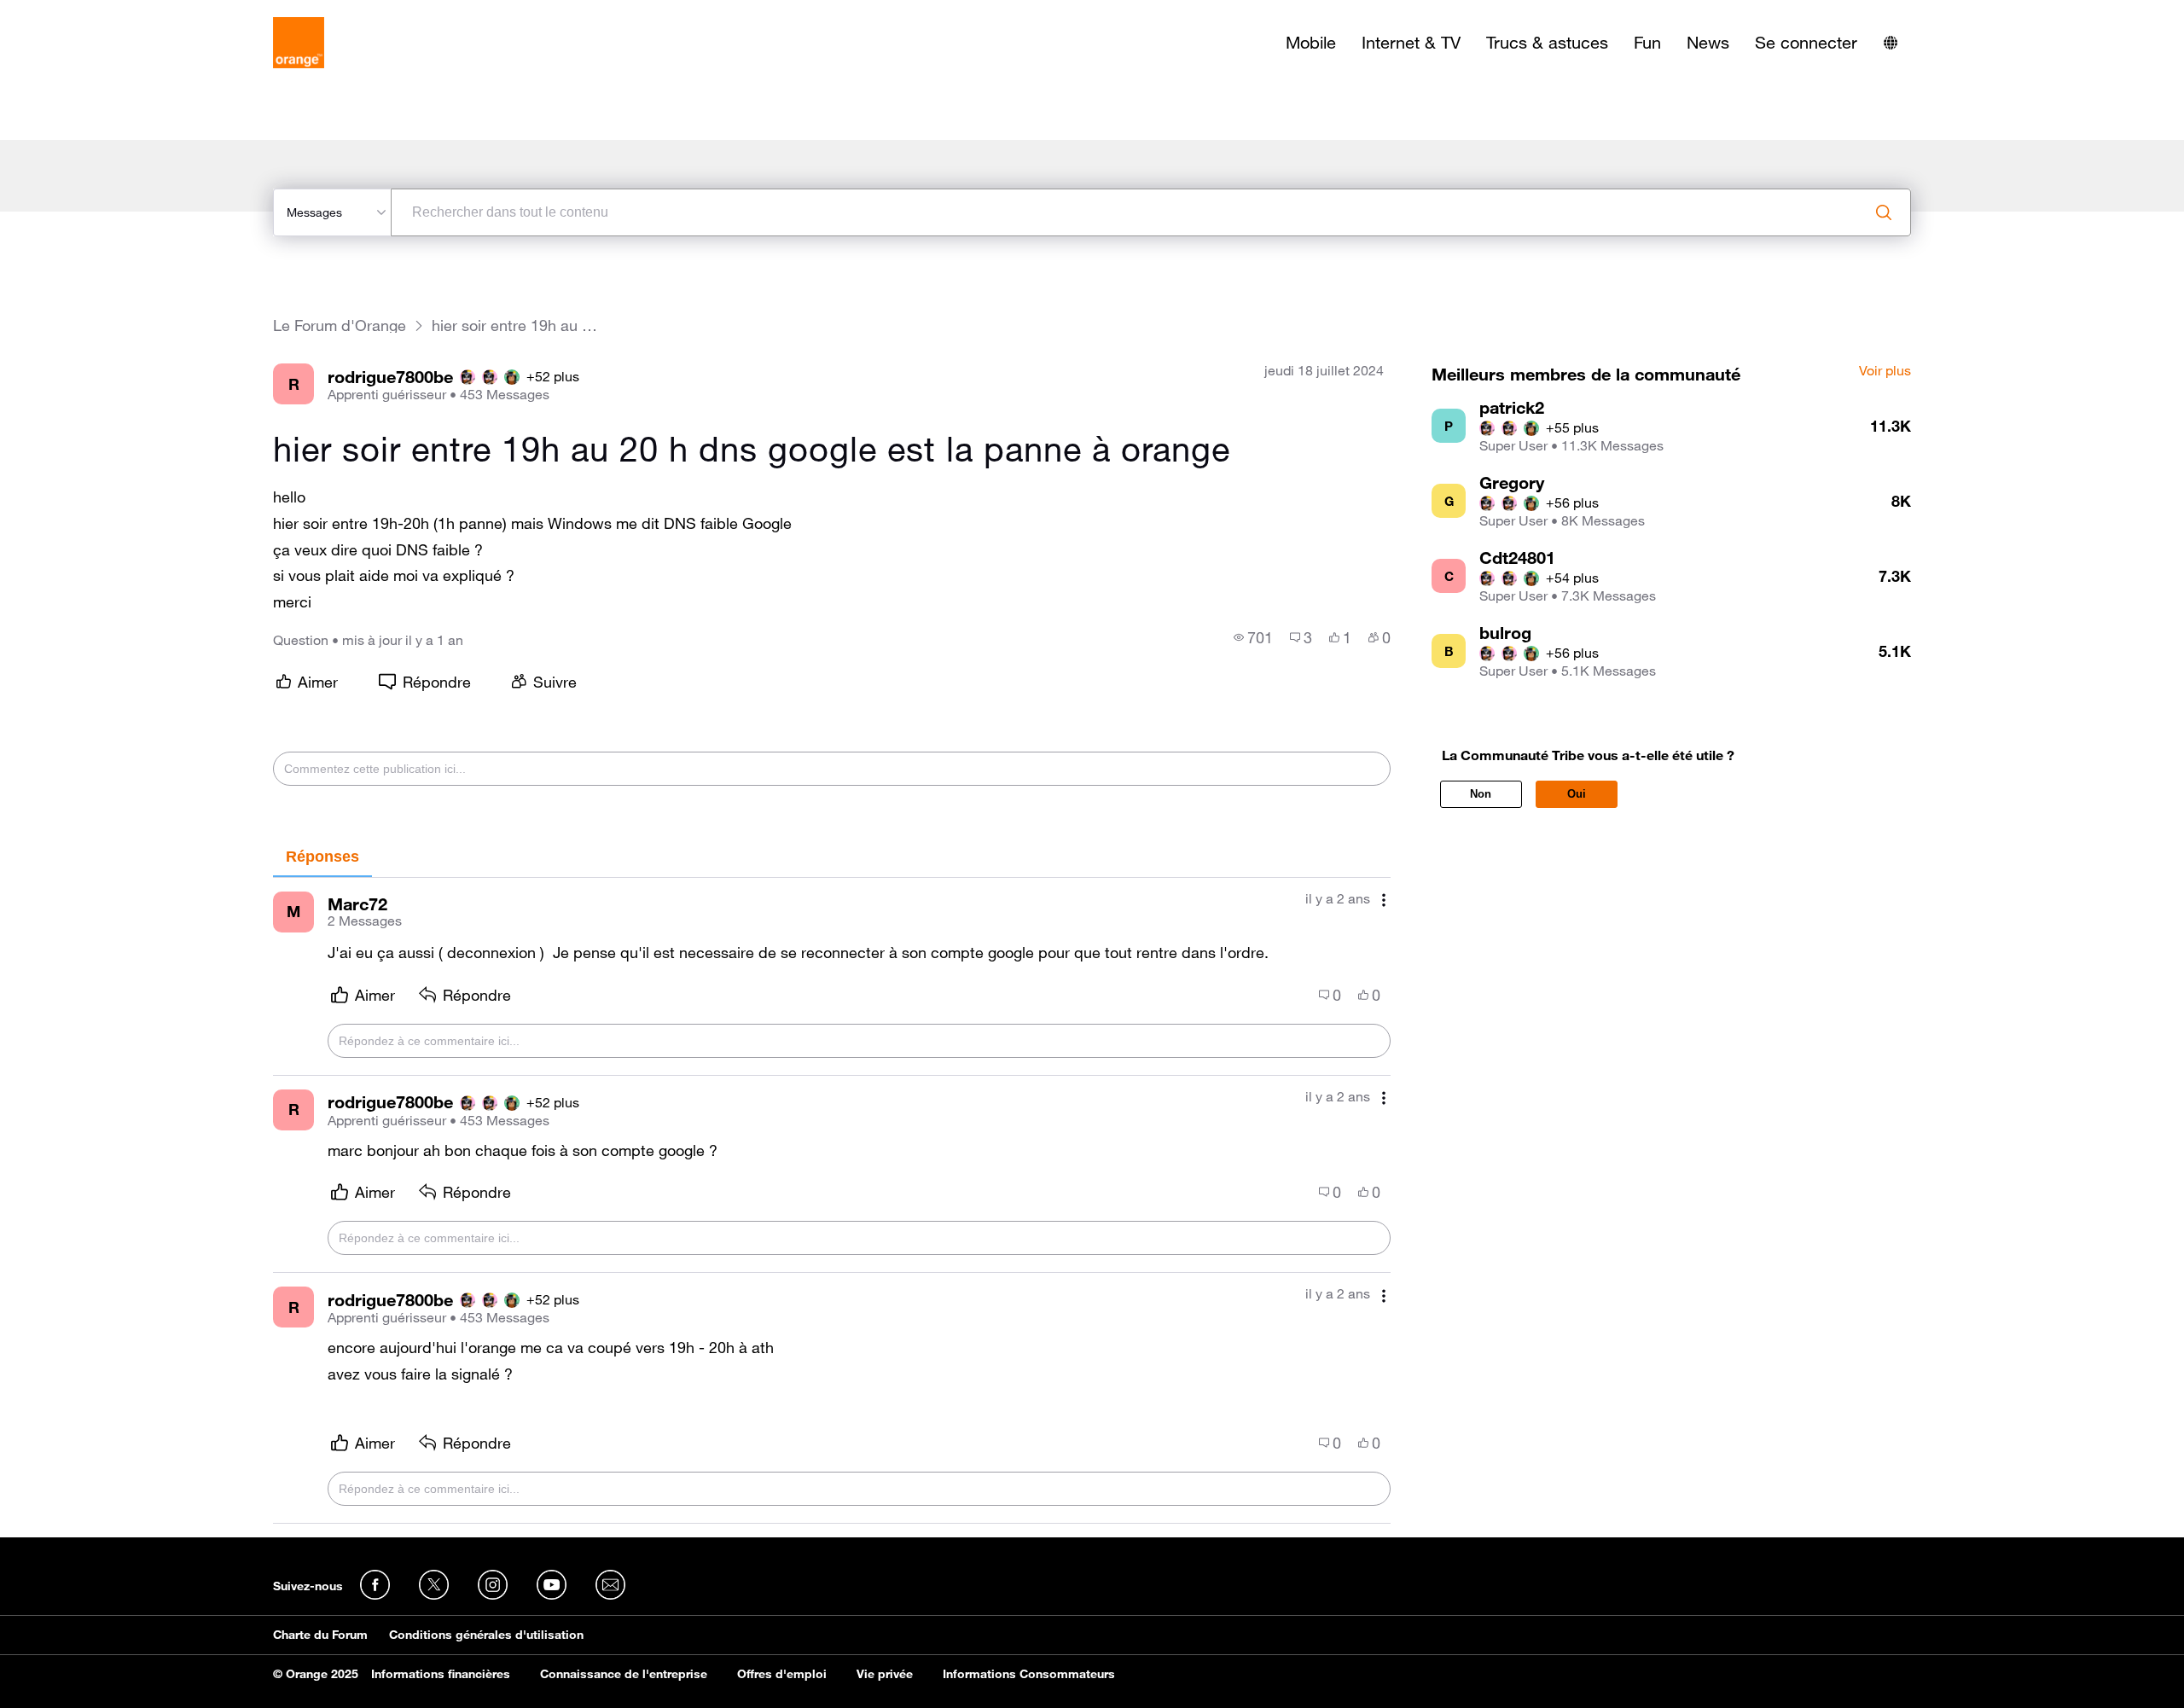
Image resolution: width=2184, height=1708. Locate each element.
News (1708, 43)
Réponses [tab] (322, 857)
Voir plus (1885, 371)
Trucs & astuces (1547, 43)
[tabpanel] (832, 1201)
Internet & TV (1411, 43)
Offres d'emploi (782, 1674)
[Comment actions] (1384, 900)
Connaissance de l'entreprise (624, 1674)
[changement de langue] (1891, 43)
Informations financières (441, 1674)
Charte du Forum (320, 1635)
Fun (1647, 43)
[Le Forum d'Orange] (299, 43)
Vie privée (885, 1674)
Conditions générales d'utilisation (486, 1635)
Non (1481, 794)
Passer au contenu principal (91, 13)
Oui (1577, 794)
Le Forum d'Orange (340, 325)
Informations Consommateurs (1029, 1674)
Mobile (1311, 43)
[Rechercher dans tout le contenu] (1884, 212)
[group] (1253, 637)
